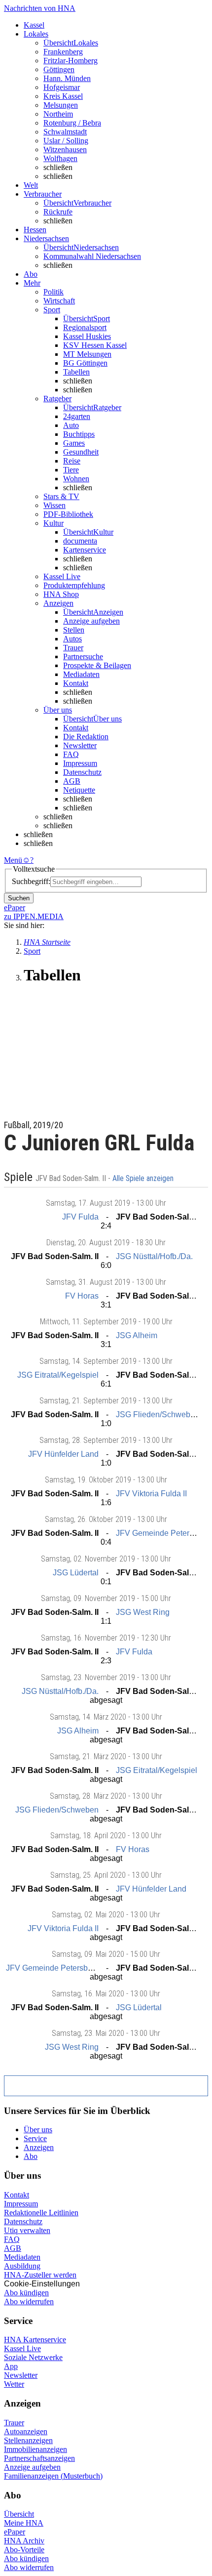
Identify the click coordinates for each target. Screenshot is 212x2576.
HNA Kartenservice (35, 2340)
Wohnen (76, 479)
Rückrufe (58, 212)
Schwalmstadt (65, 132)
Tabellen (76, 372)
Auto (71, 425)
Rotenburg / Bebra (72, 123)
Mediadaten (81, 674)
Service (35, 2138)
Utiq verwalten (27, 2230)
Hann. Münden (67, 78)
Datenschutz (82, 772)
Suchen (19, 898)
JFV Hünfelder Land (63, 1454)
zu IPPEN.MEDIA (34, 916)
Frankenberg (63, 52)
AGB (72, 781)
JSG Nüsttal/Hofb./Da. (154, 1256)
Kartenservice (85, 550)
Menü (13, 860)
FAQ (71, 754)
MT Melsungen (87, 354)
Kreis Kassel (63, 96)
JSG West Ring (143, 1612)
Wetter (14, 2384)
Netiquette (79, 790)
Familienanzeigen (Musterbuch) (53, 2476)
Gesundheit (81, 452)
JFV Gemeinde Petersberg (162, 1533)
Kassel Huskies (87, 336)
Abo (31, 2156)
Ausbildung (22, 2266)
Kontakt (76, 683)
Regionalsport (85, 327)
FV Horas (82, 1296)
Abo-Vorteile (24, 2550)
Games (74, 443)
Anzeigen (39, 2147)
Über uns (38, 2130)
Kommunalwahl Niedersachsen (92, 256)
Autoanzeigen (26, 2431)
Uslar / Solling (66, 141)
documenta (80, 541)
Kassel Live (22, 2348)
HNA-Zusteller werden (40, 2275)
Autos (72, 639)
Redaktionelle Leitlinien (41, 2213)
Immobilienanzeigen (35, 2449)
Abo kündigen (26, 2293)
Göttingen (59, 69)
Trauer (73, 648)
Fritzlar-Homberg (71, 61)
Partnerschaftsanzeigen (39, 2458)
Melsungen (61, 105)
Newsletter (80, 745)
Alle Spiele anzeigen (144, 1179)
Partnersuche (83, 656)
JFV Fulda (80, 1217)
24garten (77, 416)
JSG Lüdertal (76, 1573)
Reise (72, 461)
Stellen (74, 630)
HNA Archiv (24, 2541)
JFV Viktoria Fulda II (151, 1494)
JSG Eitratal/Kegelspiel (58, 1375)
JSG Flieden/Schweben (158, 1415)
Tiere (71, 470)
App (11, 2366)
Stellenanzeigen (28, 2440)
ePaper (15, 2532)
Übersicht (19, 2514)
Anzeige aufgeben (91, 621)
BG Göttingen (85, 363)
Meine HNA (24, 2523)
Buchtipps (79, 434)
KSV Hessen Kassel (95, 345)
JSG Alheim (137, 1335)
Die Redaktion (86, 737)
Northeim (58, 114)
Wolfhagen (60, 158)
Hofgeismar (62, 87)
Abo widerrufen (29, 2302)
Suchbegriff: (31, 881)
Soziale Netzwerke (33, 2357)
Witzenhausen (65, 149)
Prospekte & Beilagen (97, 665)
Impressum (80, 763)
